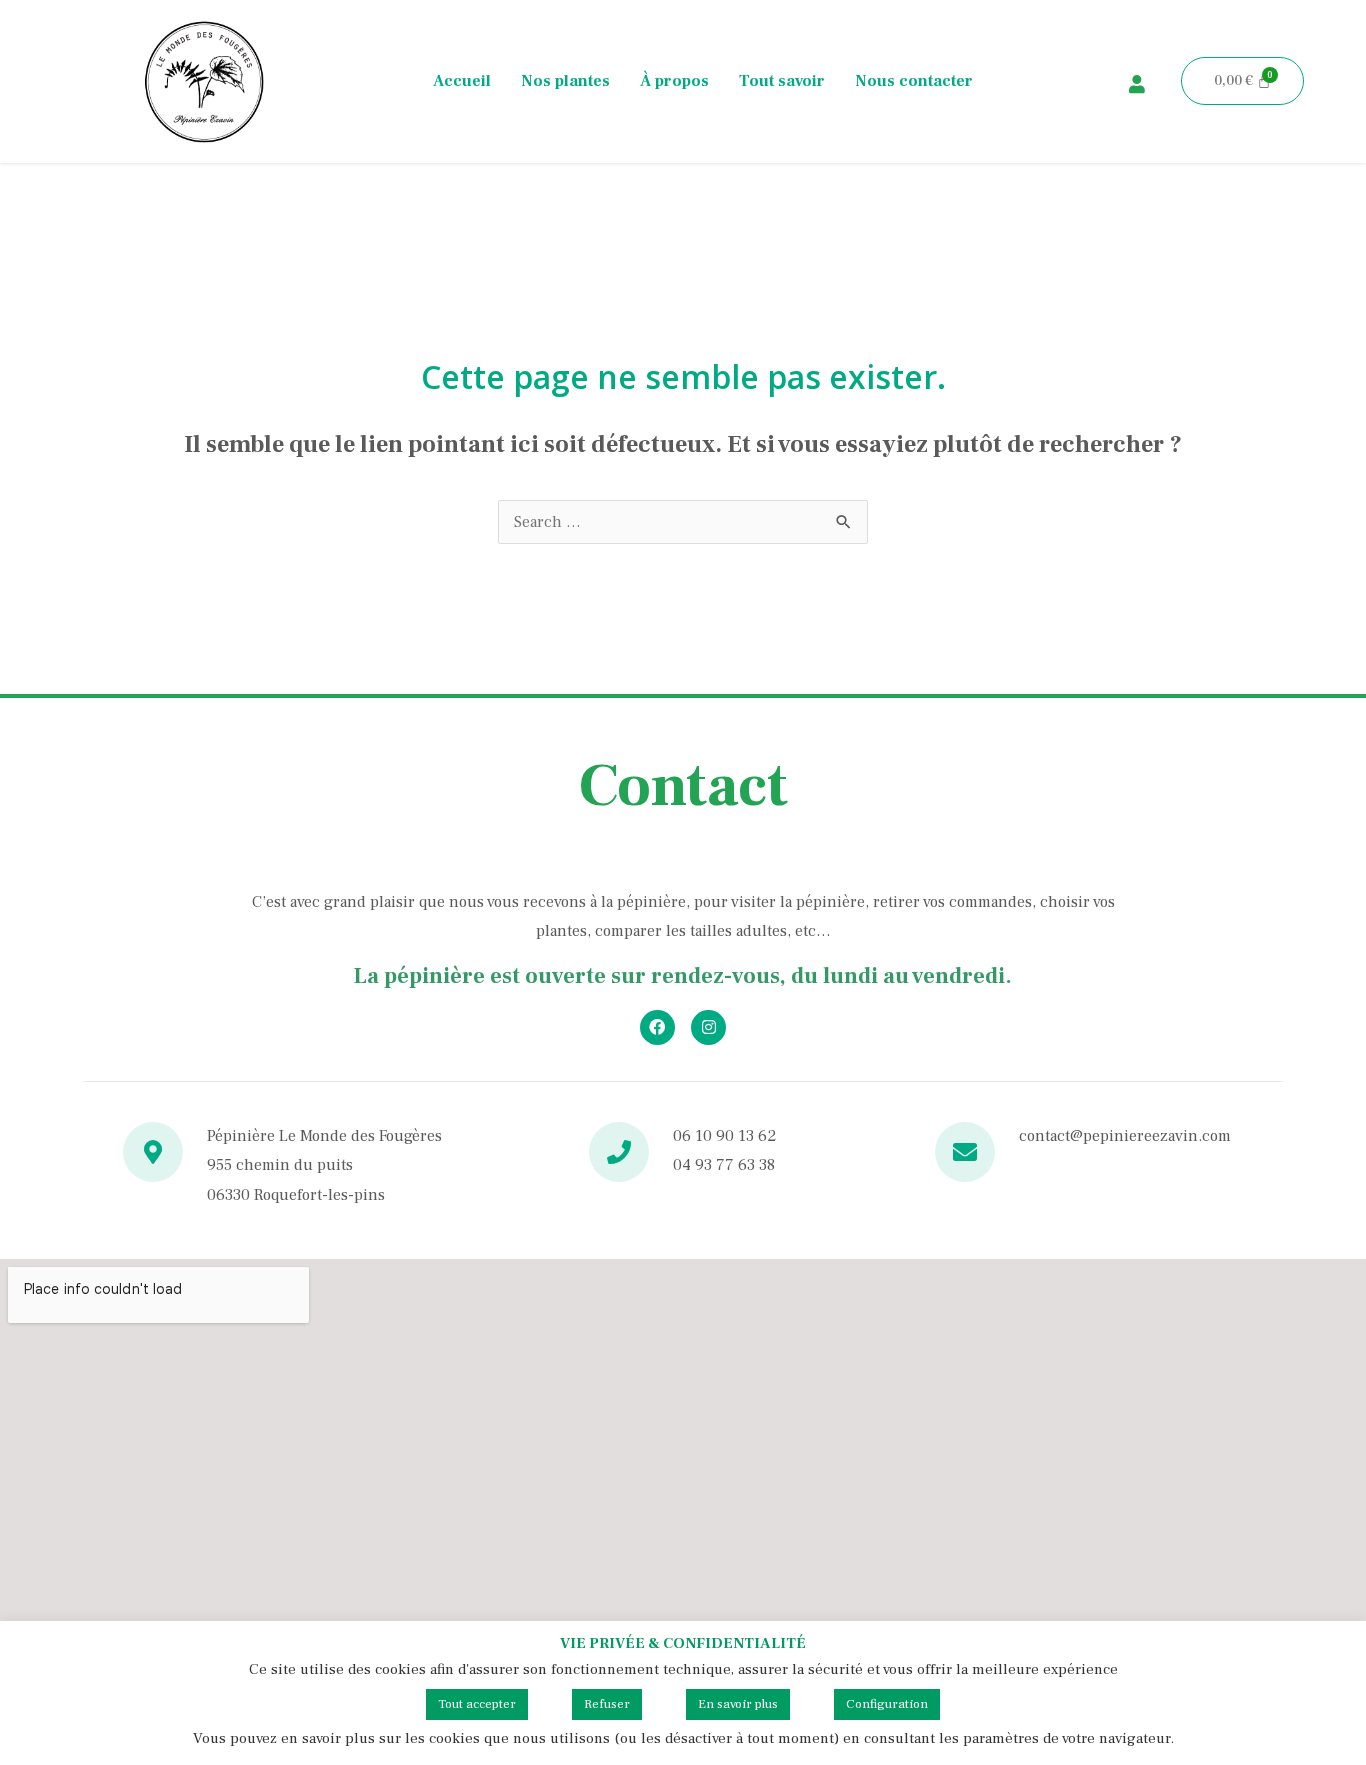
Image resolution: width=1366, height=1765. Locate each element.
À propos (674, 81)
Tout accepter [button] (477, 1704)
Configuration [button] (887, 1704)
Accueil (462, 81)
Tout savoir (782, 81)
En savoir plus (738, 1704)
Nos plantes (565, 81)
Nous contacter (914, 81)
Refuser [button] (607, 1704)
